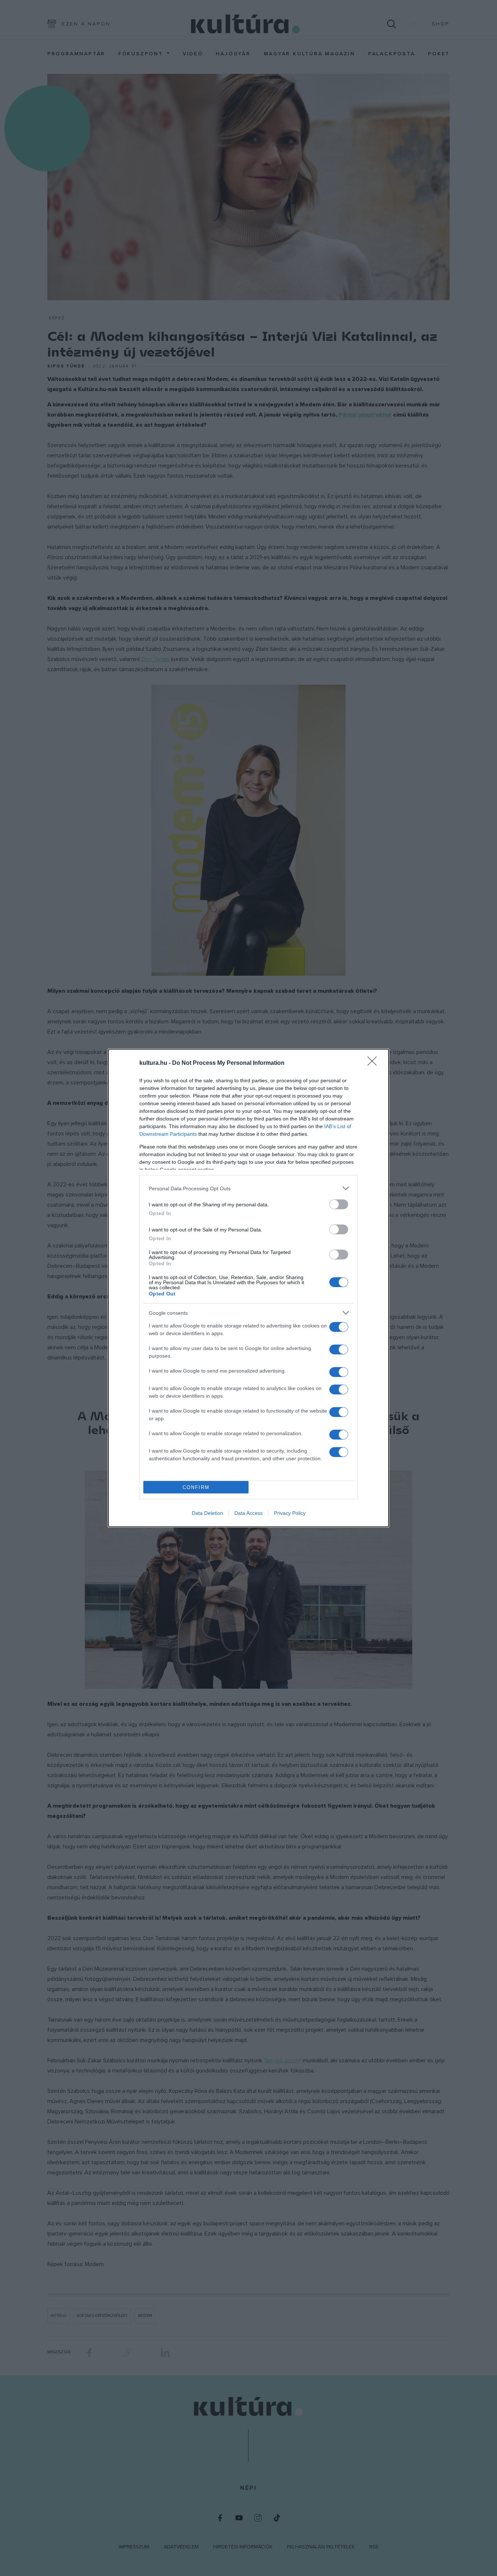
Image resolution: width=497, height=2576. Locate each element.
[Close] (374, 1063)
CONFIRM (196, 1487)
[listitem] (249, 1188)
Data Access (249, 1513)
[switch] (339, 1204)
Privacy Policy (290, 1513)
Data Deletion (207, 1513)
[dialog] (249, 1288)
